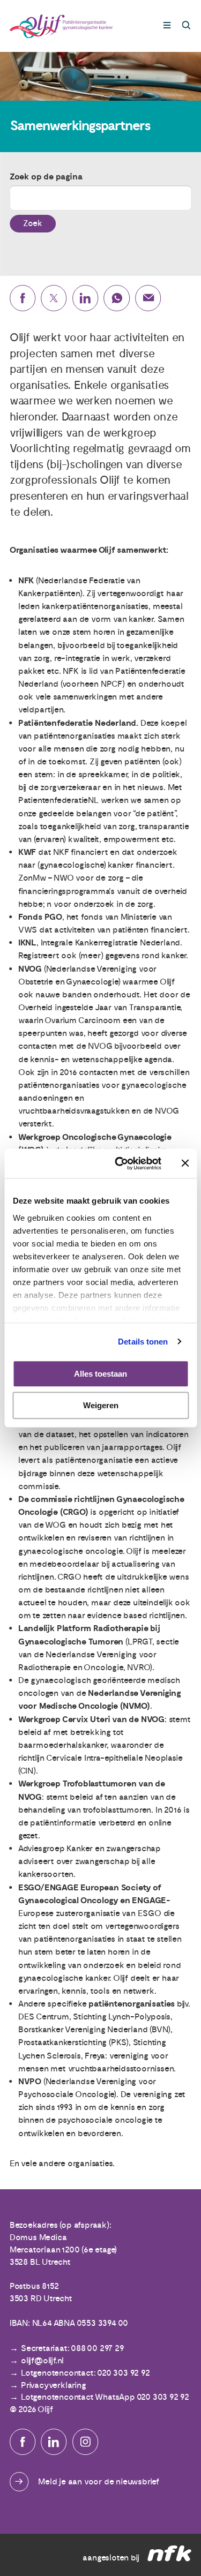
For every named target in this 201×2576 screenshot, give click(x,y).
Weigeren (101, 1405)
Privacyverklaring (54, 2385)
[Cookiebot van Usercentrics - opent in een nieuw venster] (120, 1163)
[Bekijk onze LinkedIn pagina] (54, 2442)
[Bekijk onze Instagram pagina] (85, 2442)
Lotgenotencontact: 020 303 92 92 (85, 2373)
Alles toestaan (100, 1374)
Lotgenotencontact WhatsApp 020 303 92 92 (105, 2397)
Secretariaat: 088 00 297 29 (72, 2348)
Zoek (33, 223)
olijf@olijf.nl (42, 2361)
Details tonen (143, 1342)
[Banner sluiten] (185, 1163)
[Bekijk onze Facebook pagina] (23, 2442)
